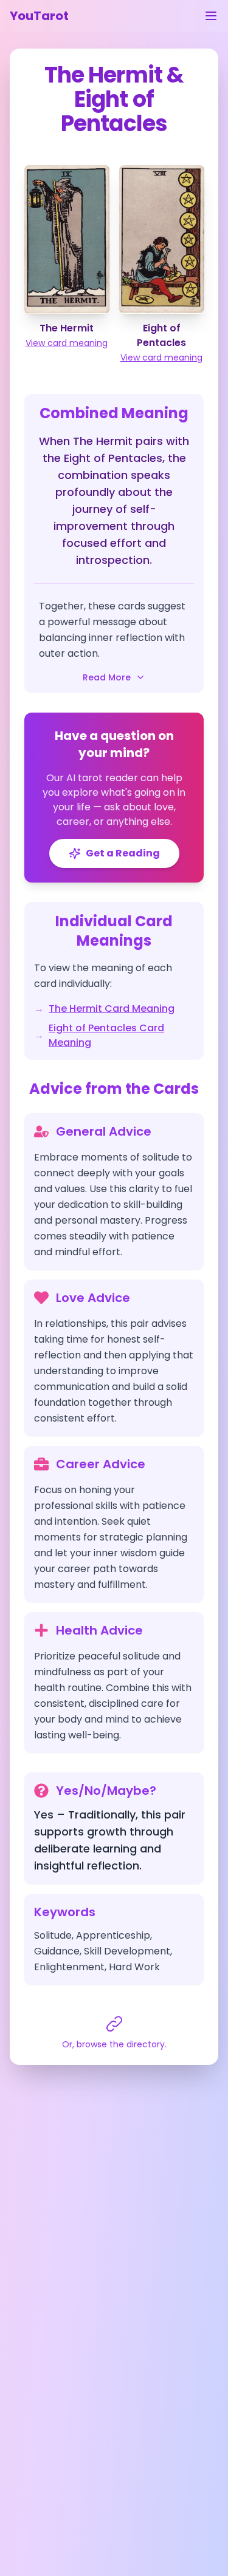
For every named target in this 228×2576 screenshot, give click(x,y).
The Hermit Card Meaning (112, 1008)
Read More (107, 677)
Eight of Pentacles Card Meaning (106, 1035)
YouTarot (39, 16)
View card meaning (67, 343)
